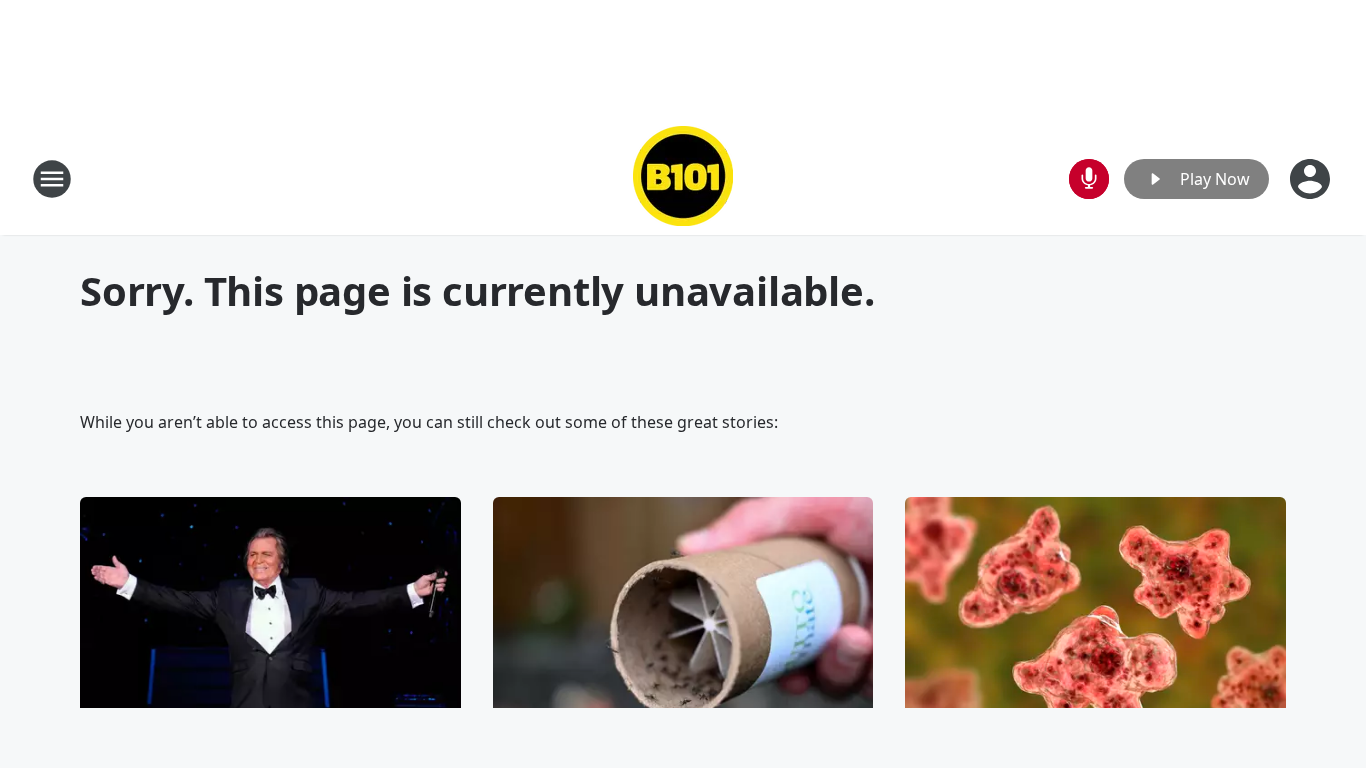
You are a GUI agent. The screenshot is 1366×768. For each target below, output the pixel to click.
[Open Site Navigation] (52, 179)
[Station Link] (683, 178)
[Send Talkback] (1089, 179)
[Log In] (1312, 179)
